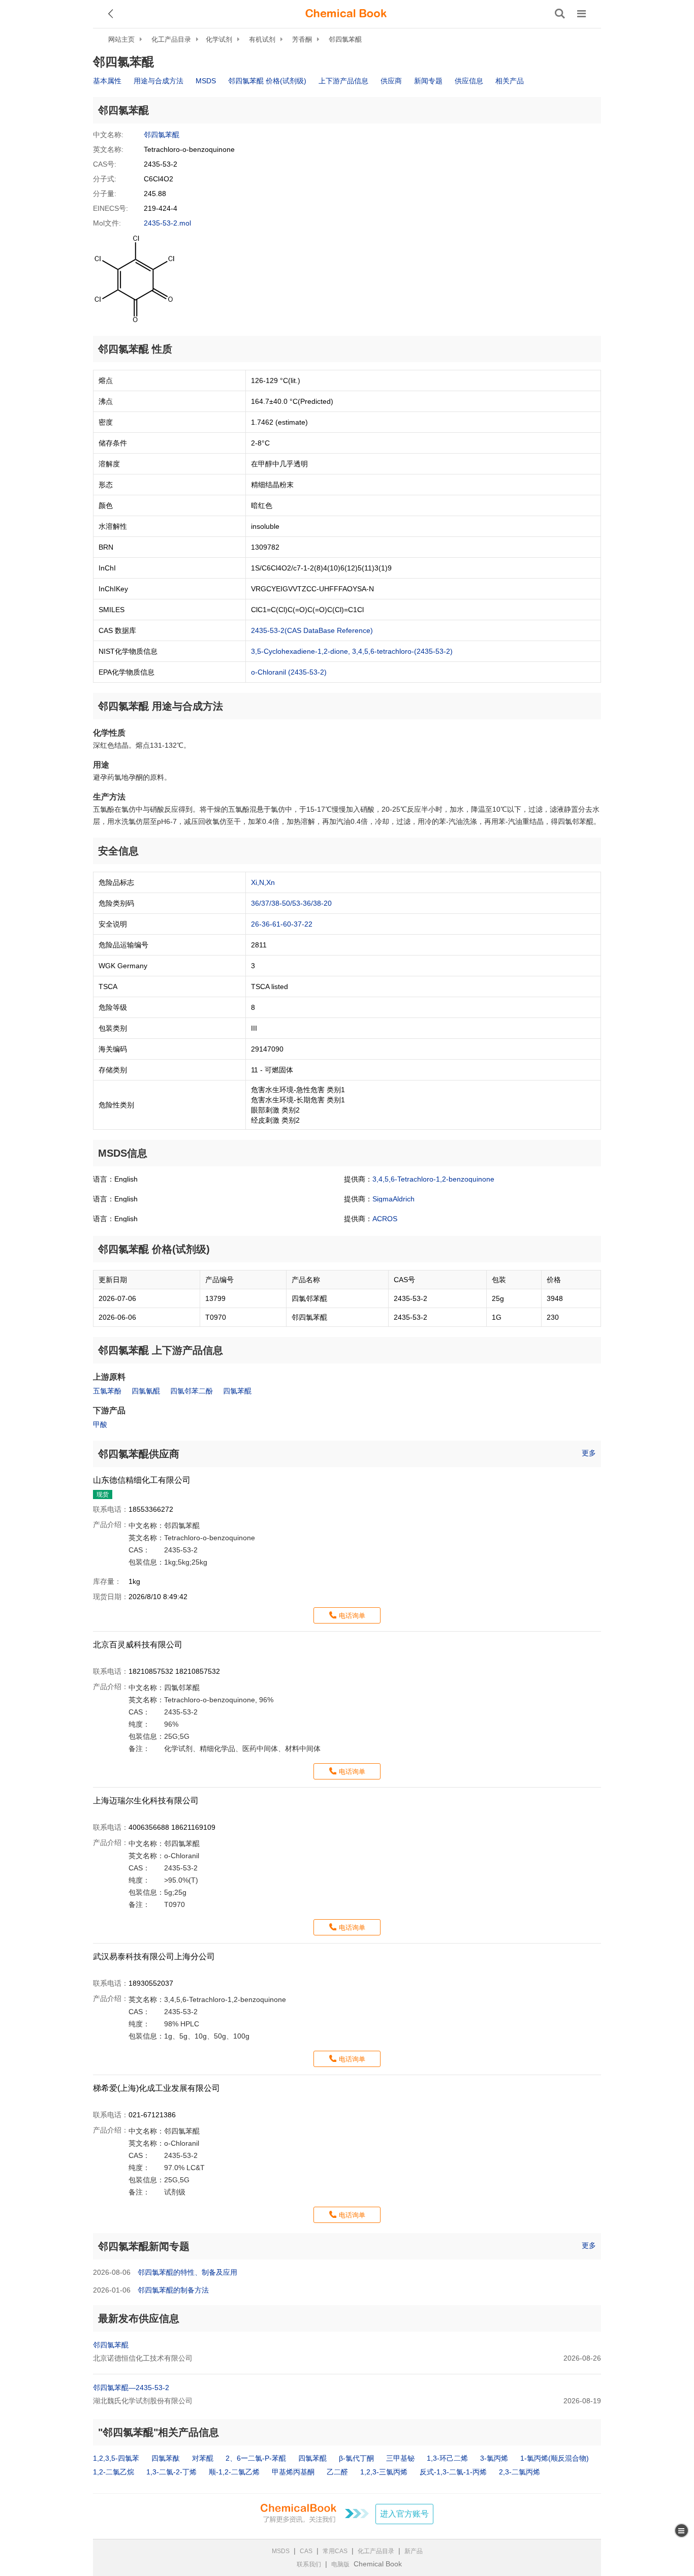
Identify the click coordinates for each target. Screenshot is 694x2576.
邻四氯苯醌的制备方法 (173, 2290)
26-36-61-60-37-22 (282, 924)
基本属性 (107, 81)
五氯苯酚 (107, 1391)
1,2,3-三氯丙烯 (384, 2472)
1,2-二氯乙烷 (114, 2472)
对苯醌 (203, 2458)
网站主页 (121, 39)
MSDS (206, 81)
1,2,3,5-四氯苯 (116, 2458)
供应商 (391, 81)
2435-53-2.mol (167, 223)
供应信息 (469, 81)
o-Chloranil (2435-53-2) (289, 672)
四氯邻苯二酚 (192, 1391)
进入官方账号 (404, 2514)
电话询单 (352, 1616)
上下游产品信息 (343, 81)
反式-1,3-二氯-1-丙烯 (453, 2472)
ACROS (385, 1219)
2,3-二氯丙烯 (519, 2472)
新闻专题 (428, 81)
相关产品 (510, 81)
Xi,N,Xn (263, 882)
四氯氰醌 (146, 1391)
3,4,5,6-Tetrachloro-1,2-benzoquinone (433, 1179)
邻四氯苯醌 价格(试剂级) (267, 81)
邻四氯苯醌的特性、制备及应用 (187, 2272)
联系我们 (309, 2564)
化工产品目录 (171, 39)
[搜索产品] (560, 14)
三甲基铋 (400, 2458)
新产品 (414, 2551)
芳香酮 (302, 39)
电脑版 (340, 2564)
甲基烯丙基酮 (293, 2472)
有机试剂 (262, 39)
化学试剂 (219, 39)
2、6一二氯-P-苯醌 (256, 2458)
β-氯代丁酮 (356, 2458)
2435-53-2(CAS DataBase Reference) (312, 630)
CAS (306, 2551)
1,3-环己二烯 (447, 2458)
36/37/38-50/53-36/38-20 (291, 903)
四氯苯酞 (166, 2458)
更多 (589, 1453)
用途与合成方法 (159, 81)
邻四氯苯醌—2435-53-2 (131, 2388)
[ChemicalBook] (346, 14)
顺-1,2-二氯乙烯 (234, 2472)
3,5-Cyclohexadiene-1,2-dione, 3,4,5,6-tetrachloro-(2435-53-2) (352, 651)
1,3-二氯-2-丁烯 (171, 2472)
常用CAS (335, 2551)
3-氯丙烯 (494, 2458)
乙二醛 (337, 2472)
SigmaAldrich (393, 1199)
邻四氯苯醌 (345, 39)
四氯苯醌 (237, 1391)
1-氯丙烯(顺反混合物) (555, 2458)
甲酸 (100, 1424)
